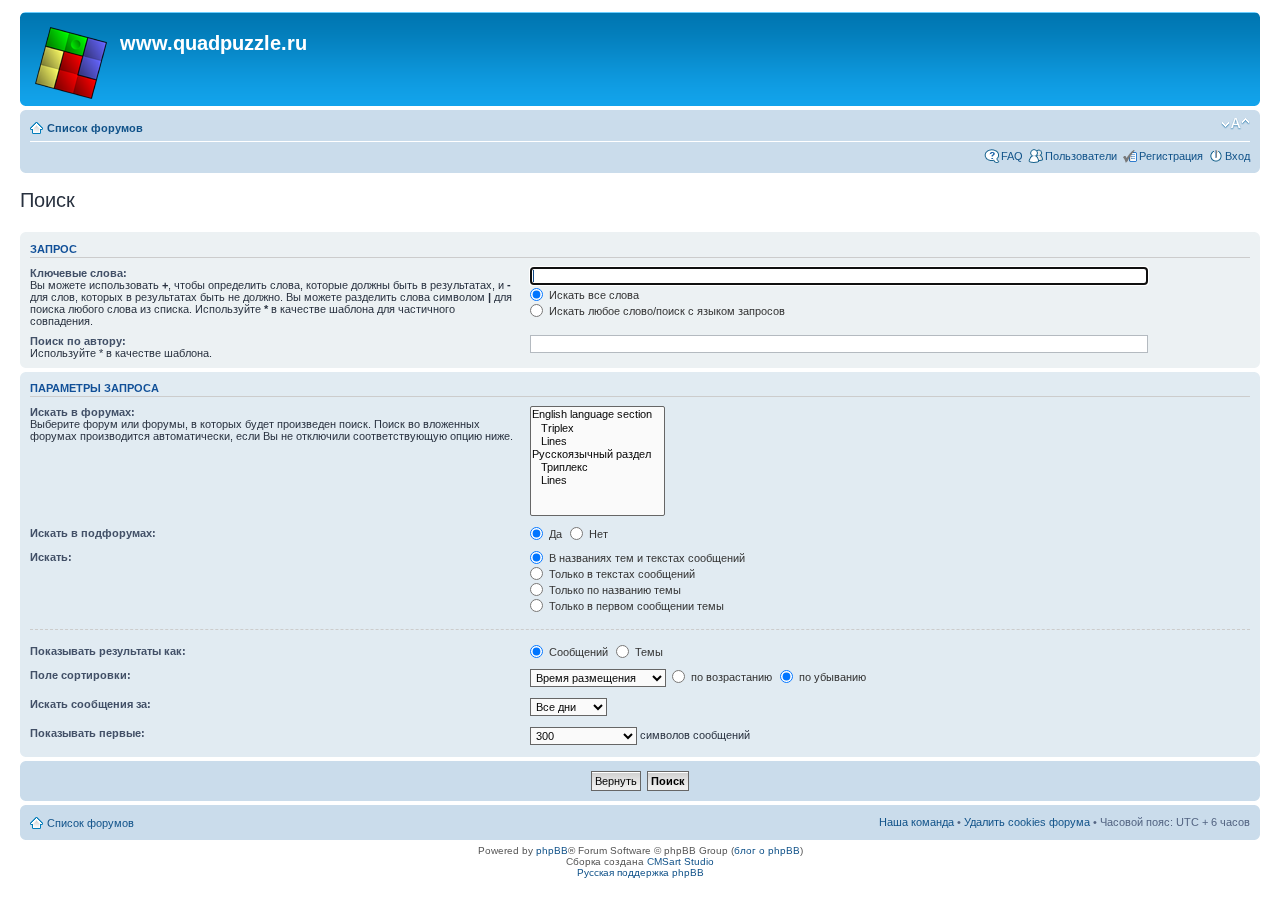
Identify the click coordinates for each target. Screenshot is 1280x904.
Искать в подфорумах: (93, 533)
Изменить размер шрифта (1235, 124)
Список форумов (95, 128)
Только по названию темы (613, 590)
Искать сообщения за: (90, 704)
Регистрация (1171, 156)
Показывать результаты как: (108, 651)
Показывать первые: (87, 733)
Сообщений (577, 652)
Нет (597, 534)
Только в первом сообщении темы (635, 606)
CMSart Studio (680, 861)
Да (554, 534)
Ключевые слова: (78, 273)
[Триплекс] (597, 467)
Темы (647, 652)
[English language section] (597, 414)
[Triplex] (597, 428)
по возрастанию (730, 677)
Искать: (51, 557)
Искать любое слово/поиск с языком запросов (665, 311)
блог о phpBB (767, 850)
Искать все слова (592, 295)
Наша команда (916, 822)
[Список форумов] (72, 59)
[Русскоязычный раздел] (597, 454)
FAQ (1012, 156)
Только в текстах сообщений (620, 574)
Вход (1237, 156)
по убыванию (831, 677)
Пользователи (1081, 156)
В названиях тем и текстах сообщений (645, 558)
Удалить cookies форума (1027, 822)
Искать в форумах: (82, 412)
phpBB (552, 850)
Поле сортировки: (80, 675)
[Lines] (597, 441)
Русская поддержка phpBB (640, 872)
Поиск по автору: (78, 341)
